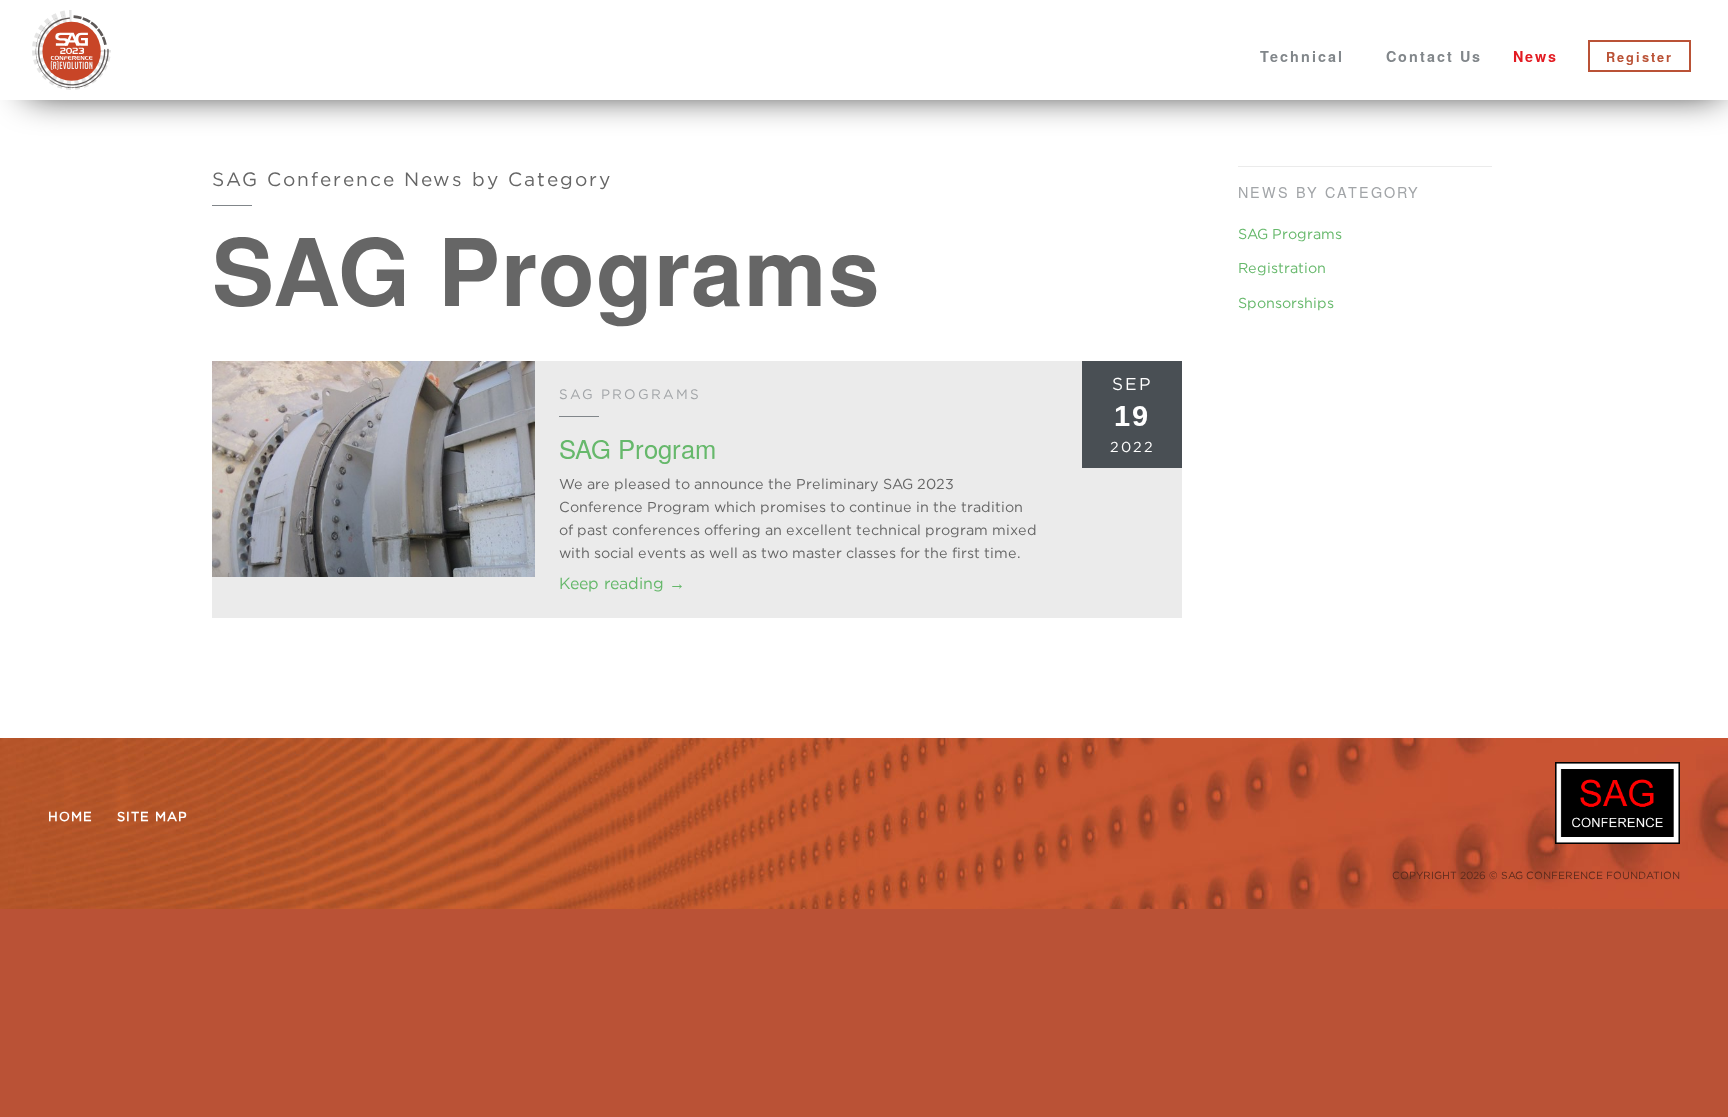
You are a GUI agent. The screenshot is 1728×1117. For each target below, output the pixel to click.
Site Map (152, 816)
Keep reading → (622, 583)
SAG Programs (1290, 233)
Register (1639, 57)
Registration (1282, 267)
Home (70, 816)
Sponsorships (1286, 302)
